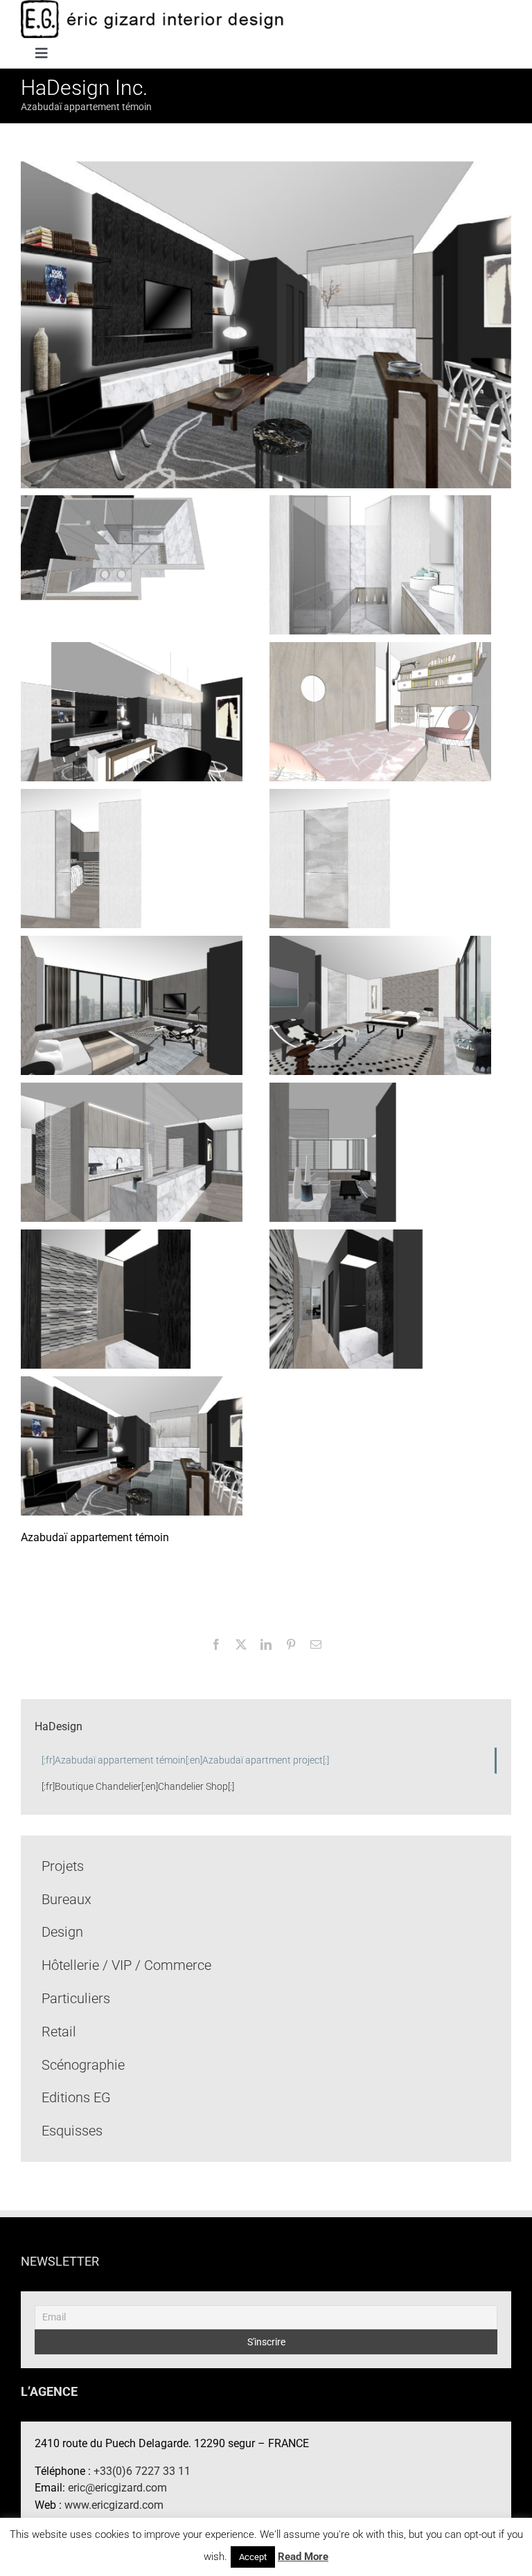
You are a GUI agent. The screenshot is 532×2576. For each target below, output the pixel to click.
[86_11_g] (132, 711)
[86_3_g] (132, 1298)
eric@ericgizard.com (117, 2488)
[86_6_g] (380, 1005)
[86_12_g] (380, 564)
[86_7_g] (132, 1005)
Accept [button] (253, 2557)
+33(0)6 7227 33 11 (142, 2471)
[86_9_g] (132, 858)
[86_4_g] (380, 1152)
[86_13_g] (132, 564)
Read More (303, 2557)
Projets (63, 1866)
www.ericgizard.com (114, 2505)
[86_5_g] (132, 1152)
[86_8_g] (380, 858)
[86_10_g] (380, 711)
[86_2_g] (380, 1298)
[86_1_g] (132, 1445)
